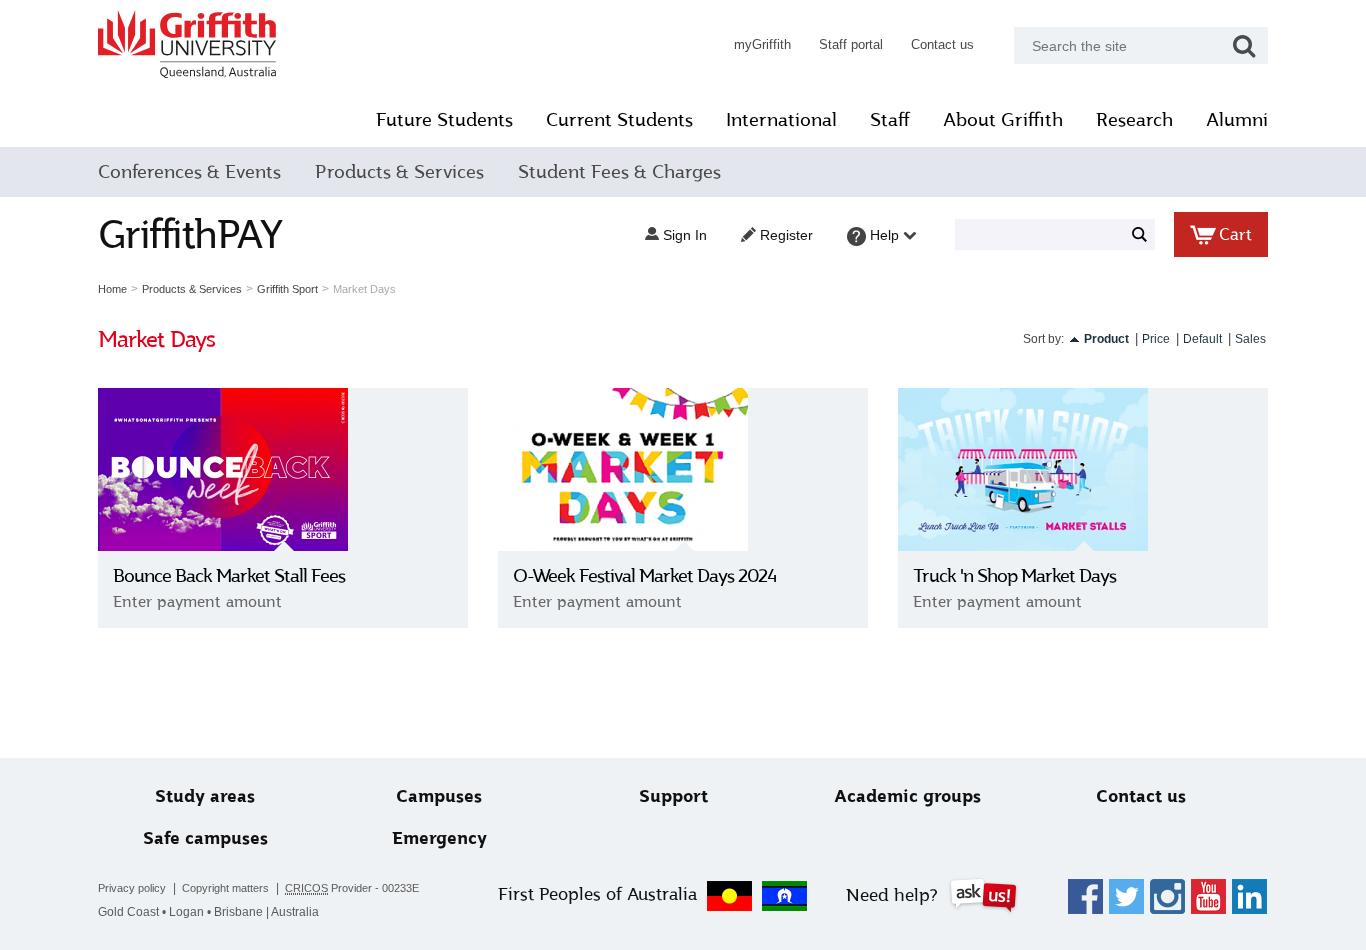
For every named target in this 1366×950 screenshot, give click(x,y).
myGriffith (762, 44)
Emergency (439, 838)
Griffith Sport (287, 289)
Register (784, 235)
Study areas (205, 796)
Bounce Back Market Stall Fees (229, 576)
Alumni (1237, 120)
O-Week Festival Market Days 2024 (644, 576)
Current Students (619, 120)
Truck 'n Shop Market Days (1014, 576)
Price (1156, 339)
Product (1106, 339)
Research (1134, 120)
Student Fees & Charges (619, 172)
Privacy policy (132, 888)
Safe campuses (205, 838)
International (781, 120)
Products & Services (399, 172)
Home (112, 289)
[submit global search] (1244, 45)
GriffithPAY (190, 234)
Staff (890, 120)
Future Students (444, 120)
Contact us (942, 44)
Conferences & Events (189, 172)
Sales (1250, 339)
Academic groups (907, 796)
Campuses (439, 796)
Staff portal (851, 44)
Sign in (683, 235)
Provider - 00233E (352, 888)
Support (673, 796)
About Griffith (1003, 120)
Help (884, 235)
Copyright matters (225, 888)
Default (1202, 339)
